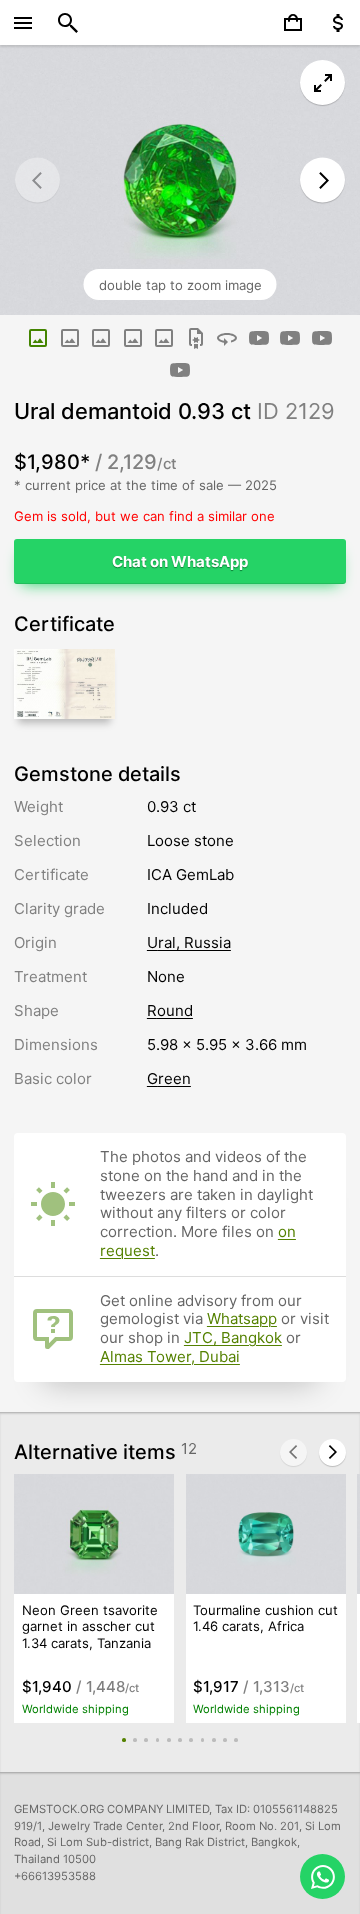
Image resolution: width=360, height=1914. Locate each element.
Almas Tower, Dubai (170, 1356)
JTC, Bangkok (233, 1337)
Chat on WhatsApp (180, 561)
